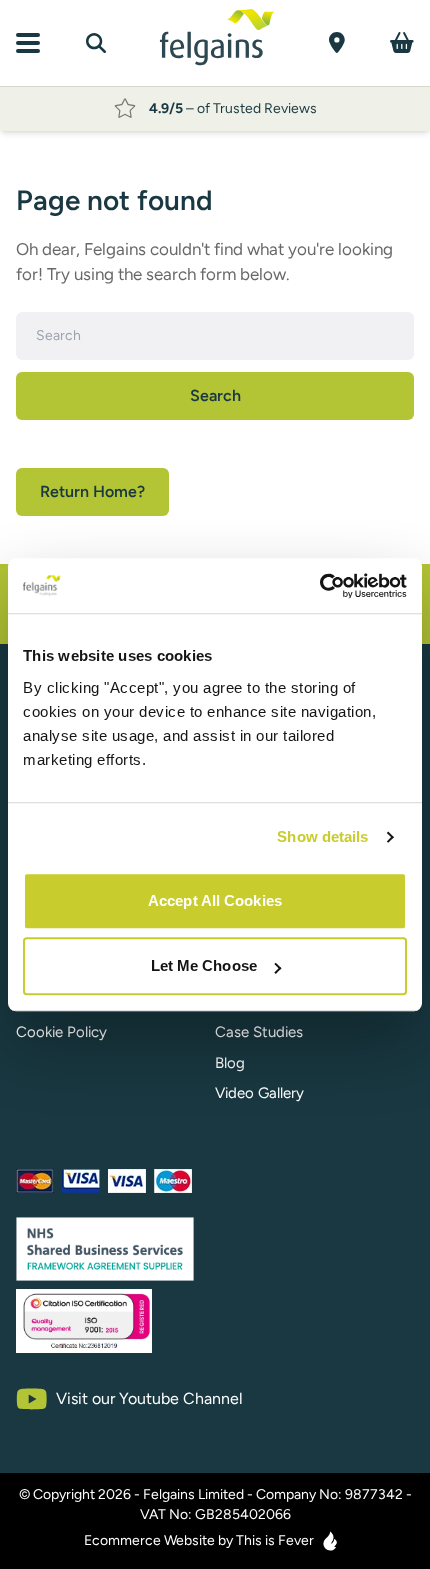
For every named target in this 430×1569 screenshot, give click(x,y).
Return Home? (92, 491)
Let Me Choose (204, 965)
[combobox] (215, 336)
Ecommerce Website (149, 1540)
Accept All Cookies (215, 900)
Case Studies (259, 1032)
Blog (230, 1063)
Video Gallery (259, 1093)
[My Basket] (402, 42)
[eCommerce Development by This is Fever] (330, 1541)
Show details (322, 836)
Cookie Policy (61, 1032)
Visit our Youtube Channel (149, 1398)
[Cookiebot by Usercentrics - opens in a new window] (319, 586)
